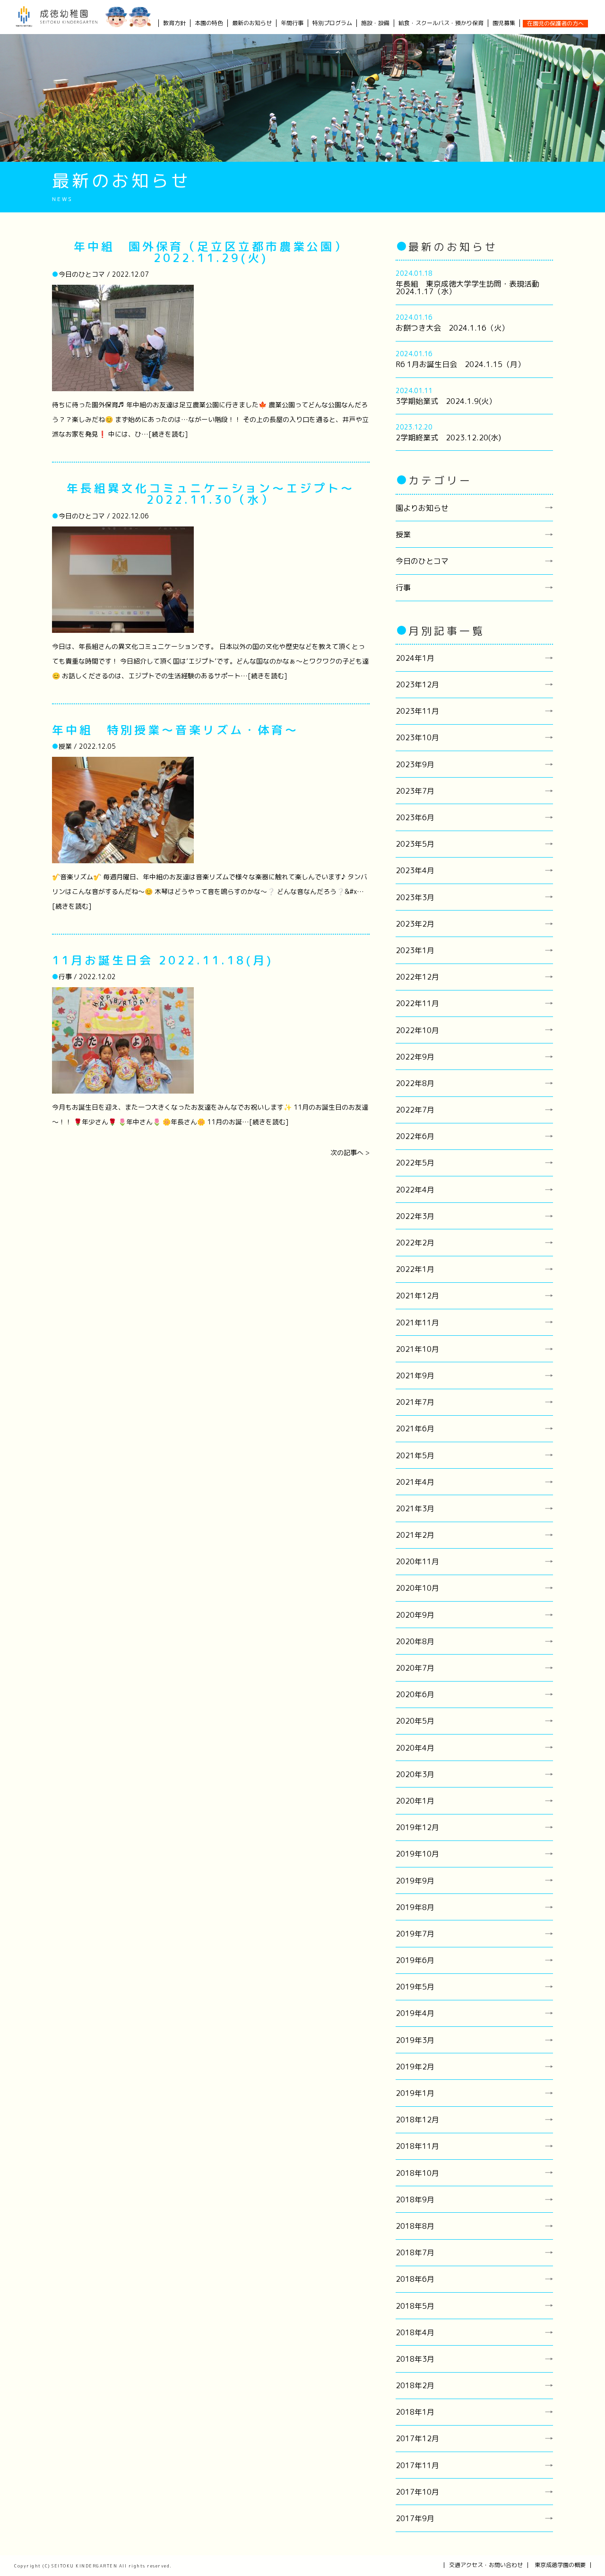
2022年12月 (417, 977)
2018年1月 (415, 2412)
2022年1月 (415, 1269)
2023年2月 (415, 924)
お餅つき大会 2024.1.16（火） (452, 328)
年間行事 (292, 23)
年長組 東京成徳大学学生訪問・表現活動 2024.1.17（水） (471, 288)
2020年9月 (415, 1615)
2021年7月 (415, 1402)
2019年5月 (415, 1987)
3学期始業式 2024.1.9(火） (446, 401)
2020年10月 (417, 1588)
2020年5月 (415, 1721)
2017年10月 (417, 2492)
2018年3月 (415, 2359)
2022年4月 (415, 1190)
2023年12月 (417, 684)
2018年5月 (415, 2306)
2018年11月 (417, 2146)
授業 (403, 534)
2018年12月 (417, 2120)
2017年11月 (417, 2465)
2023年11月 (417, 711)
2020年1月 (415, 1801)
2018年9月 (415, 2199)
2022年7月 (415, 1110)
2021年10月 (417, 1349)
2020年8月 (415, 1641)
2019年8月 (415, 1907)
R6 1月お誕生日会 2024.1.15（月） (460, 364)
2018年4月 (415, 2332)
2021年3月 (415, 1508)
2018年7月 (415, 2252)
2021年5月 (415, 1455)
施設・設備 (375, 23)
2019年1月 (415, 2093)
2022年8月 (415, 1083)
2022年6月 (415, 1136)
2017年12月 (417, 2438)
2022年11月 (417, 1003)
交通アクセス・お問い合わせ (486, 2565)
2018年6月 (415, 2279)
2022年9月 (415, 1057)
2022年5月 (415, 1163)
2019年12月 (417, 1827)
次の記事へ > (350, 1152)
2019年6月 (415, 1960)
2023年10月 (417, 737)
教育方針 (174, 23)
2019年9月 (415, 1881)
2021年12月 (417, 1296)
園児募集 (504, 23)
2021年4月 (415, 1482)
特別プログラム (332, 23)
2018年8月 (415, 2226)
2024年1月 (415, 658)
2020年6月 (415, 1694)
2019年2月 (415, 2067)
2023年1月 (415, 950)
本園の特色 (209, 23)
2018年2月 (415, 2385)
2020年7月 (415, 1668)
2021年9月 (415, 1376)
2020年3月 (415, 1774)
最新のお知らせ (252, 23)
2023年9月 (415, 764)
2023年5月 (415, 844)
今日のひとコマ (422, 561)
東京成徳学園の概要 (560, 2565)
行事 (403, 587)
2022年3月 (415, 1216)
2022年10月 (417, 1030)
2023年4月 (415, 870)
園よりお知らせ (422, 508)
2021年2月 (415, 1535)
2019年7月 (415, 1934)
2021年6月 (415, 1428)
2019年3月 (415, 2040)
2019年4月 (415, 2013)
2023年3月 (415, 897)
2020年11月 (417, 1561)
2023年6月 (415, 817)
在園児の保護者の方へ (555, 23)
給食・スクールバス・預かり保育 (441, 23)
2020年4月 (415, 1748)
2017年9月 (415, 2518)
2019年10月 (417, 1854)
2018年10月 (417, 2173)
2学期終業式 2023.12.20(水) (448, 438)
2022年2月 (415, 1243)
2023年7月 (415, 791)
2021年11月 (417, 1323)
